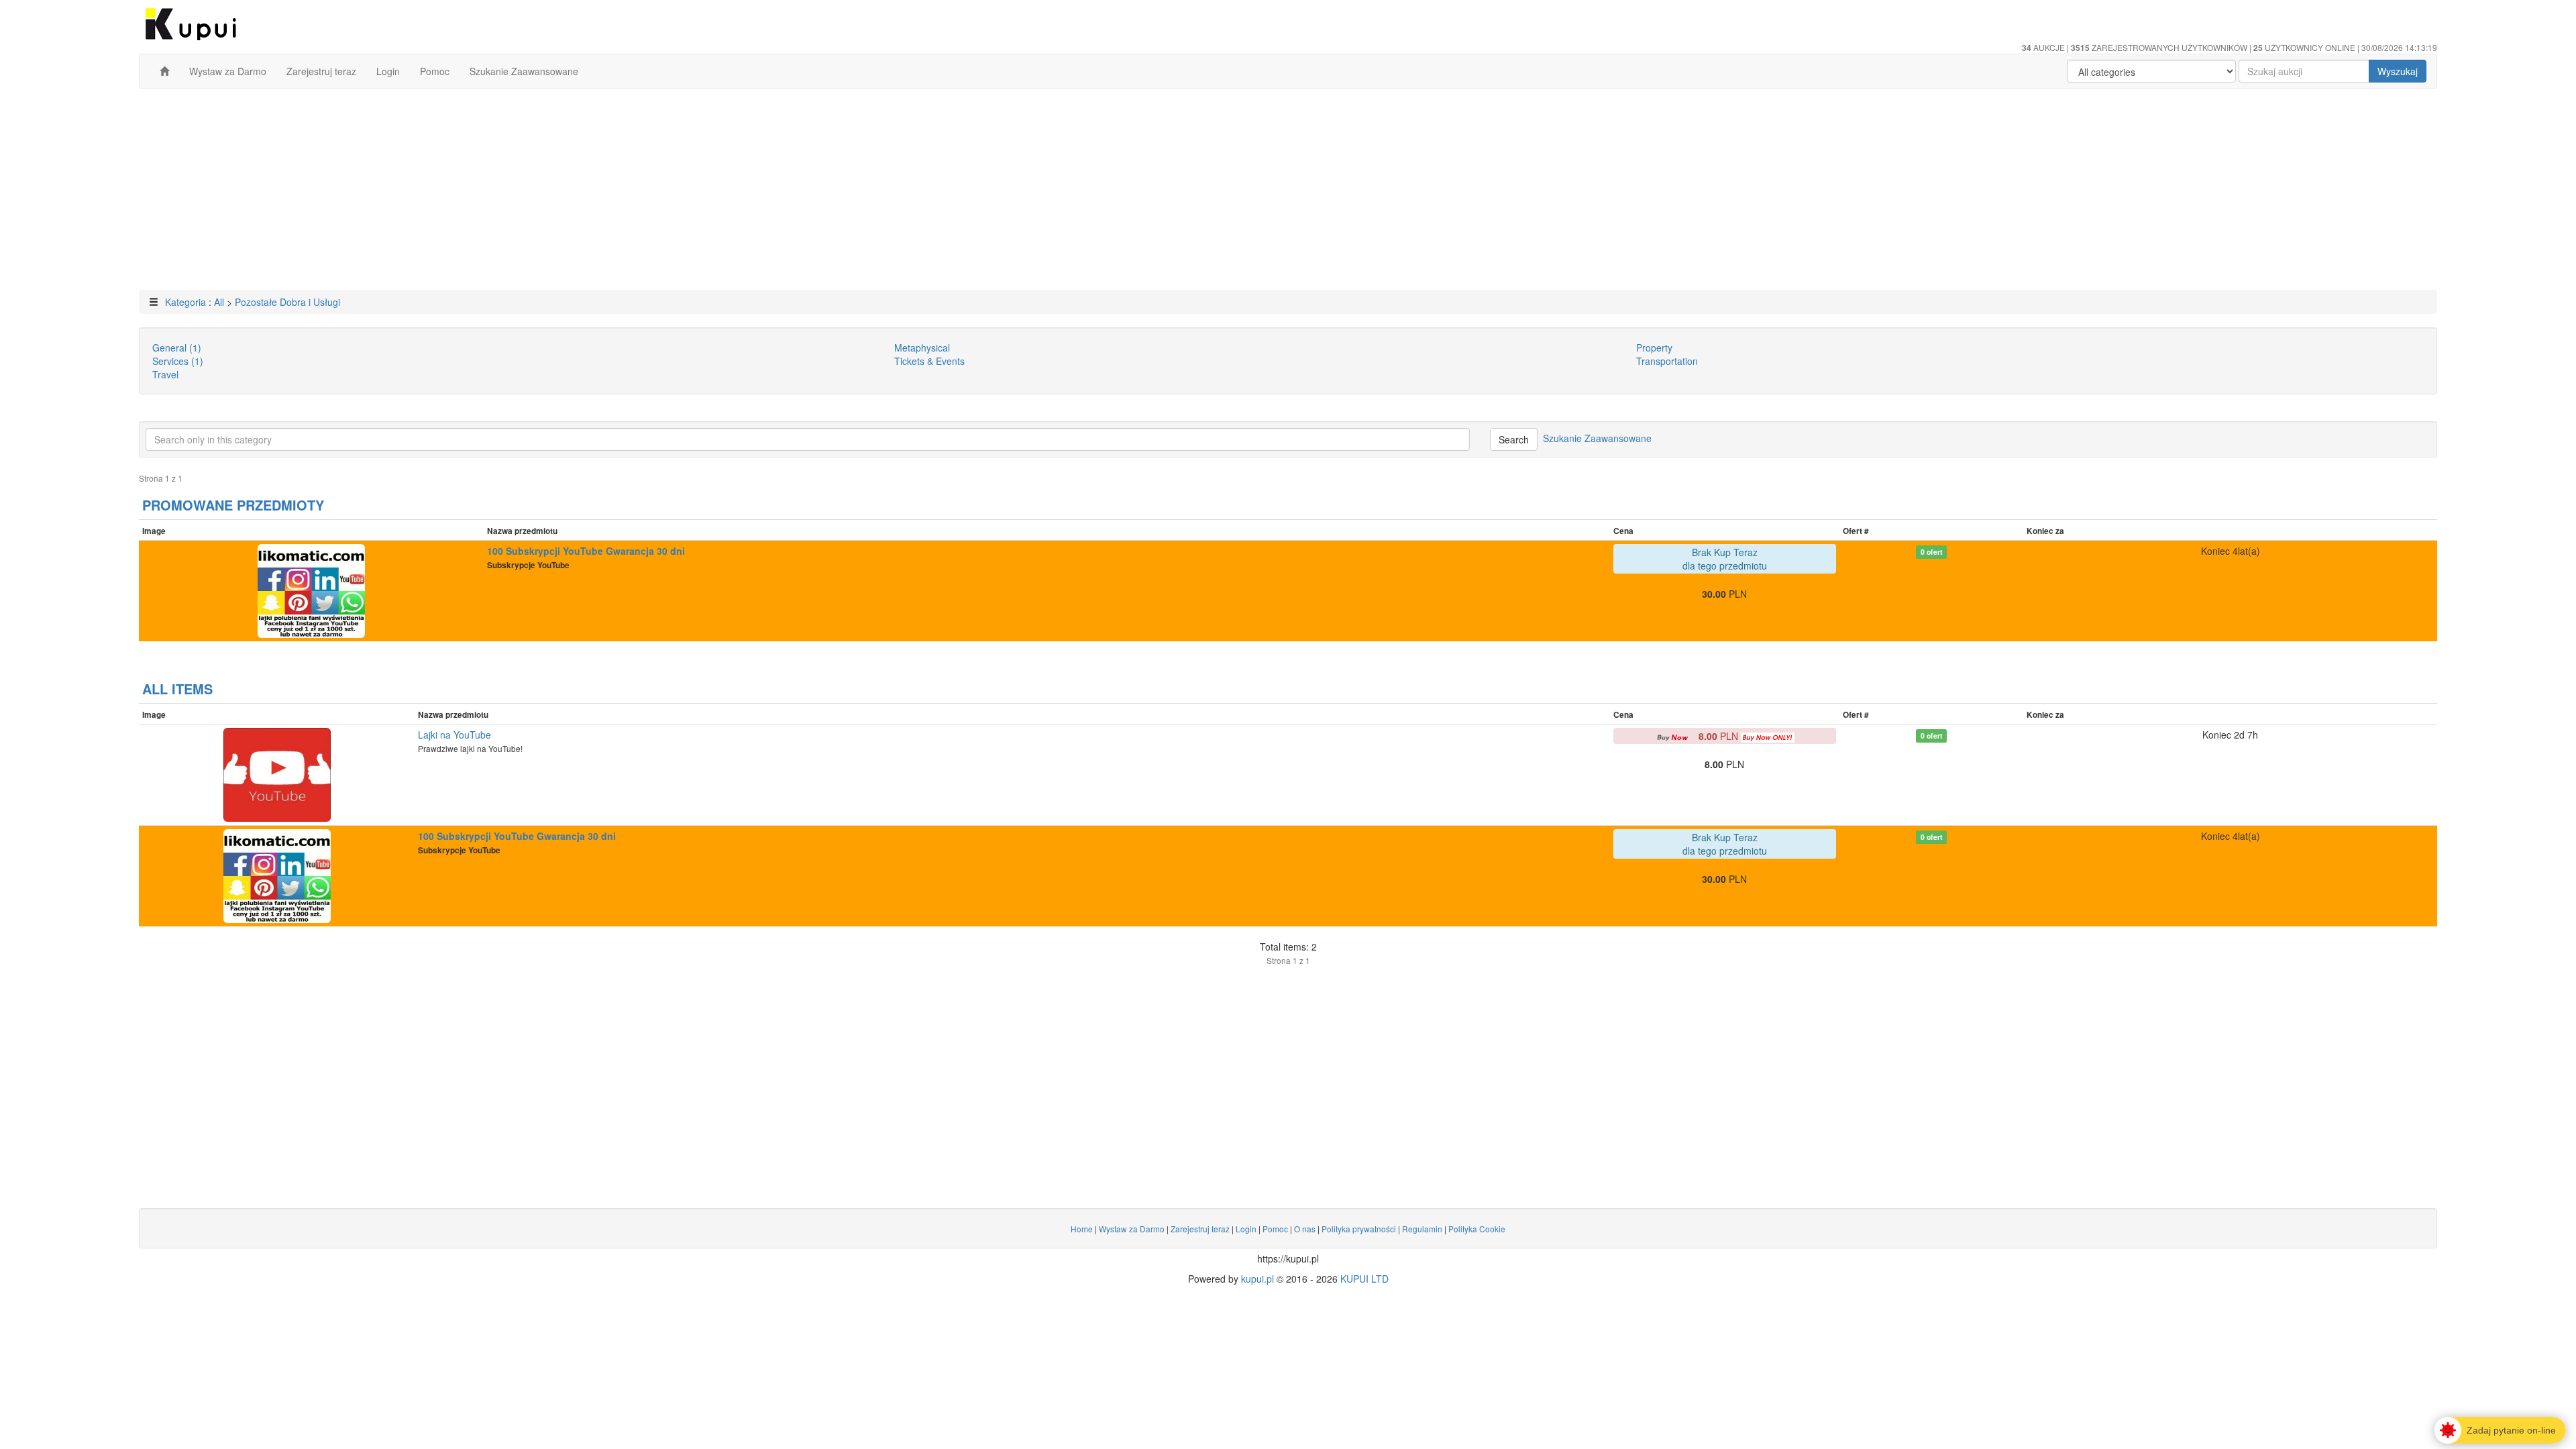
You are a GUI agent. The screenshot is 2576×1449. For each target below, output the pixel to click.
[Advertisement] (1288, 196)
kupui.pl (1257, 1279)
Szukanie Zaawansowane (524, 71)
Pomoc (435, 71)
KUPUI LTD (1364, 1279)
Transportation (1667, 361)
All (219, 302)
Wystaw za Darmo (228, 71)
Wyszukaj (2398, 71)
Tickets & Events (929, 361)
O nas (1305, 1229)
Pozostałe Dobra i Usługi (287, 302)
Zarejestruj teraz (321, 71)
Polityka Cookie (1477, 1229)
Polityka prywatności (1359, 1229)
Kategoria (185, 302)
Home (1082, 1229)
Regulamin (1422, 1229)
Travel (165, 374)
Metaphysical (922, 347)
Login (388, 71)
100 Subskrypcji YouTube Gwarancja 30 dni (586, 551)
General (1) (177, 347)
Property (1654, 347)
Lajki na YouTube (454, 735)
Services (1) (178, 361)
